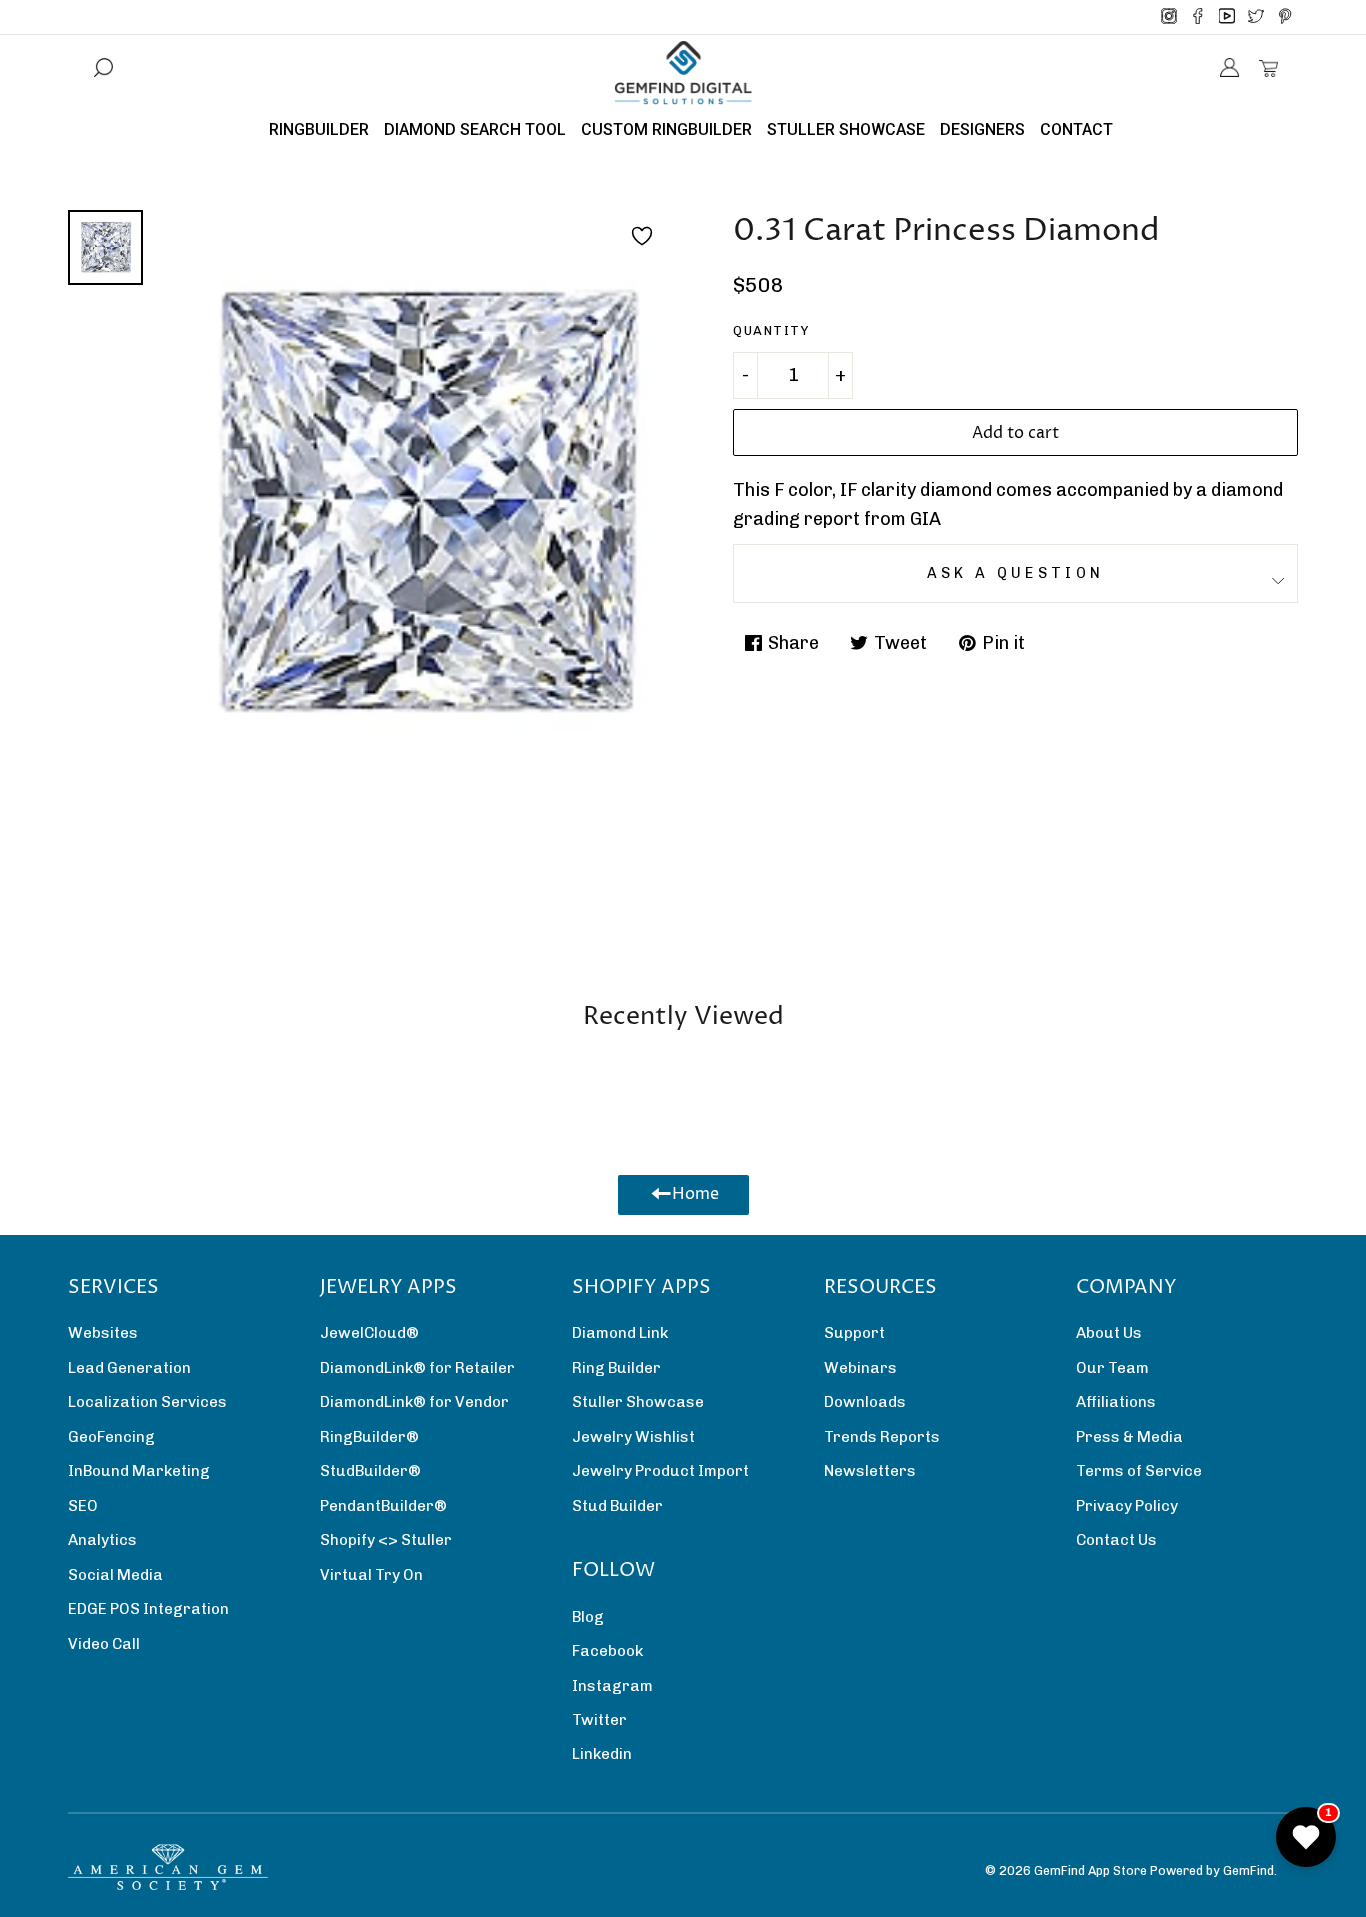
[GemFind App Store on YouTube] (1227, 17)
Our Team (1112, 1368)
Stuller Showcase (638, 1402)
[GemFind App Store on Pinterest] (1285, 17)
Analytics (102, 1540)
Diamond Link (620, 1333)
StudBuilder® (370, 1471)
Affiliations (1116, 1402)
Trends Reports (882, 1437)
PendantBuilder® (383, 1506)
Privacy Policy (1127, 1506)
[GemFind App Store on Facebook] (1198, 17)
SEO (83, 1506)
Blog (588, 1617)
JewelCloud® (369, 1333)
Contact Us (1116, 1540)
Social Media (115, 1575)
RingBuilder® (369, 1437)
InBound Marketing (139, 1471)
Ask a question (1015, 573)
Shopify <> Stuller (386, 1540)
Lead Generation (129, 1368)
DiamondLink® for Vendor (414, 1402)
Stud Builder (617, 1506)
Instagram (612, 1686)
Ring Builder (616, 1368)
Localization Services (147, 1402)
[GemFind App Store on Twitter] (1256, 17)
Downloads (865, 1402)
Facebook (607, 1651)
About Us (1109, 1333)
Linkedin (602, 1754)
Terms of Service (1139, 1471)
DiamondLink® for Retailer (417, 1368)
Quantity (771, 330)
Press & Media (1129, 1437)
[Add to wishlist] (642, 236)
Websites (103, 1333)
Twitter (599, 1720)
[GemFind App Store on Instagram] (1169, 17)
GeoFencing (111, 1437)
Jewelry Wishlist (633, 1437)
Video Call (104, 1644)
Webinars (860, 1368)
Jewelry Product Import (660, 1471)
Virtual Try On (371, 1575)
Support (854, 1333)
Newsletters (870, 1471)
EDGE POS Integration (148, 1609)
